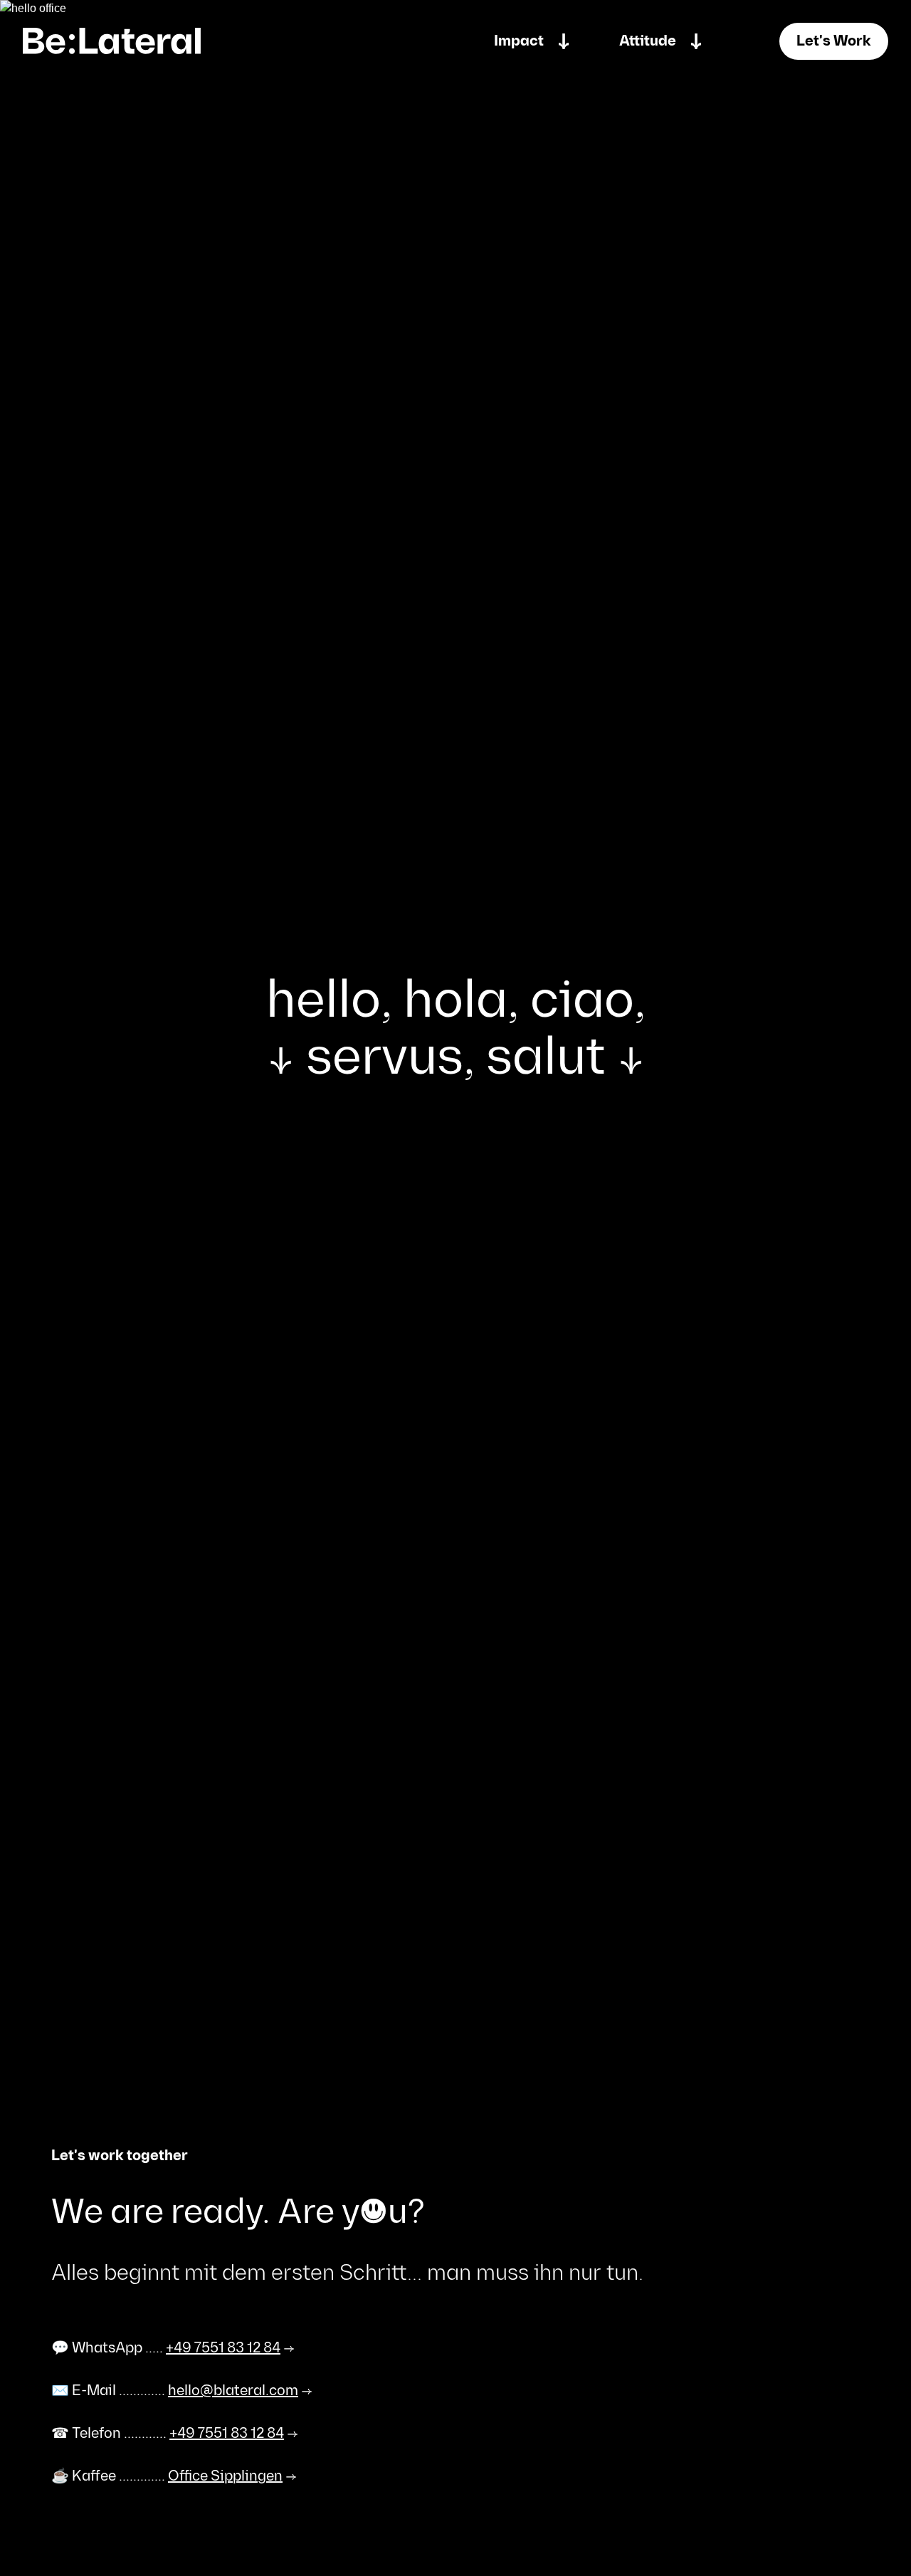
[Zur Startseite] (112, 41)
